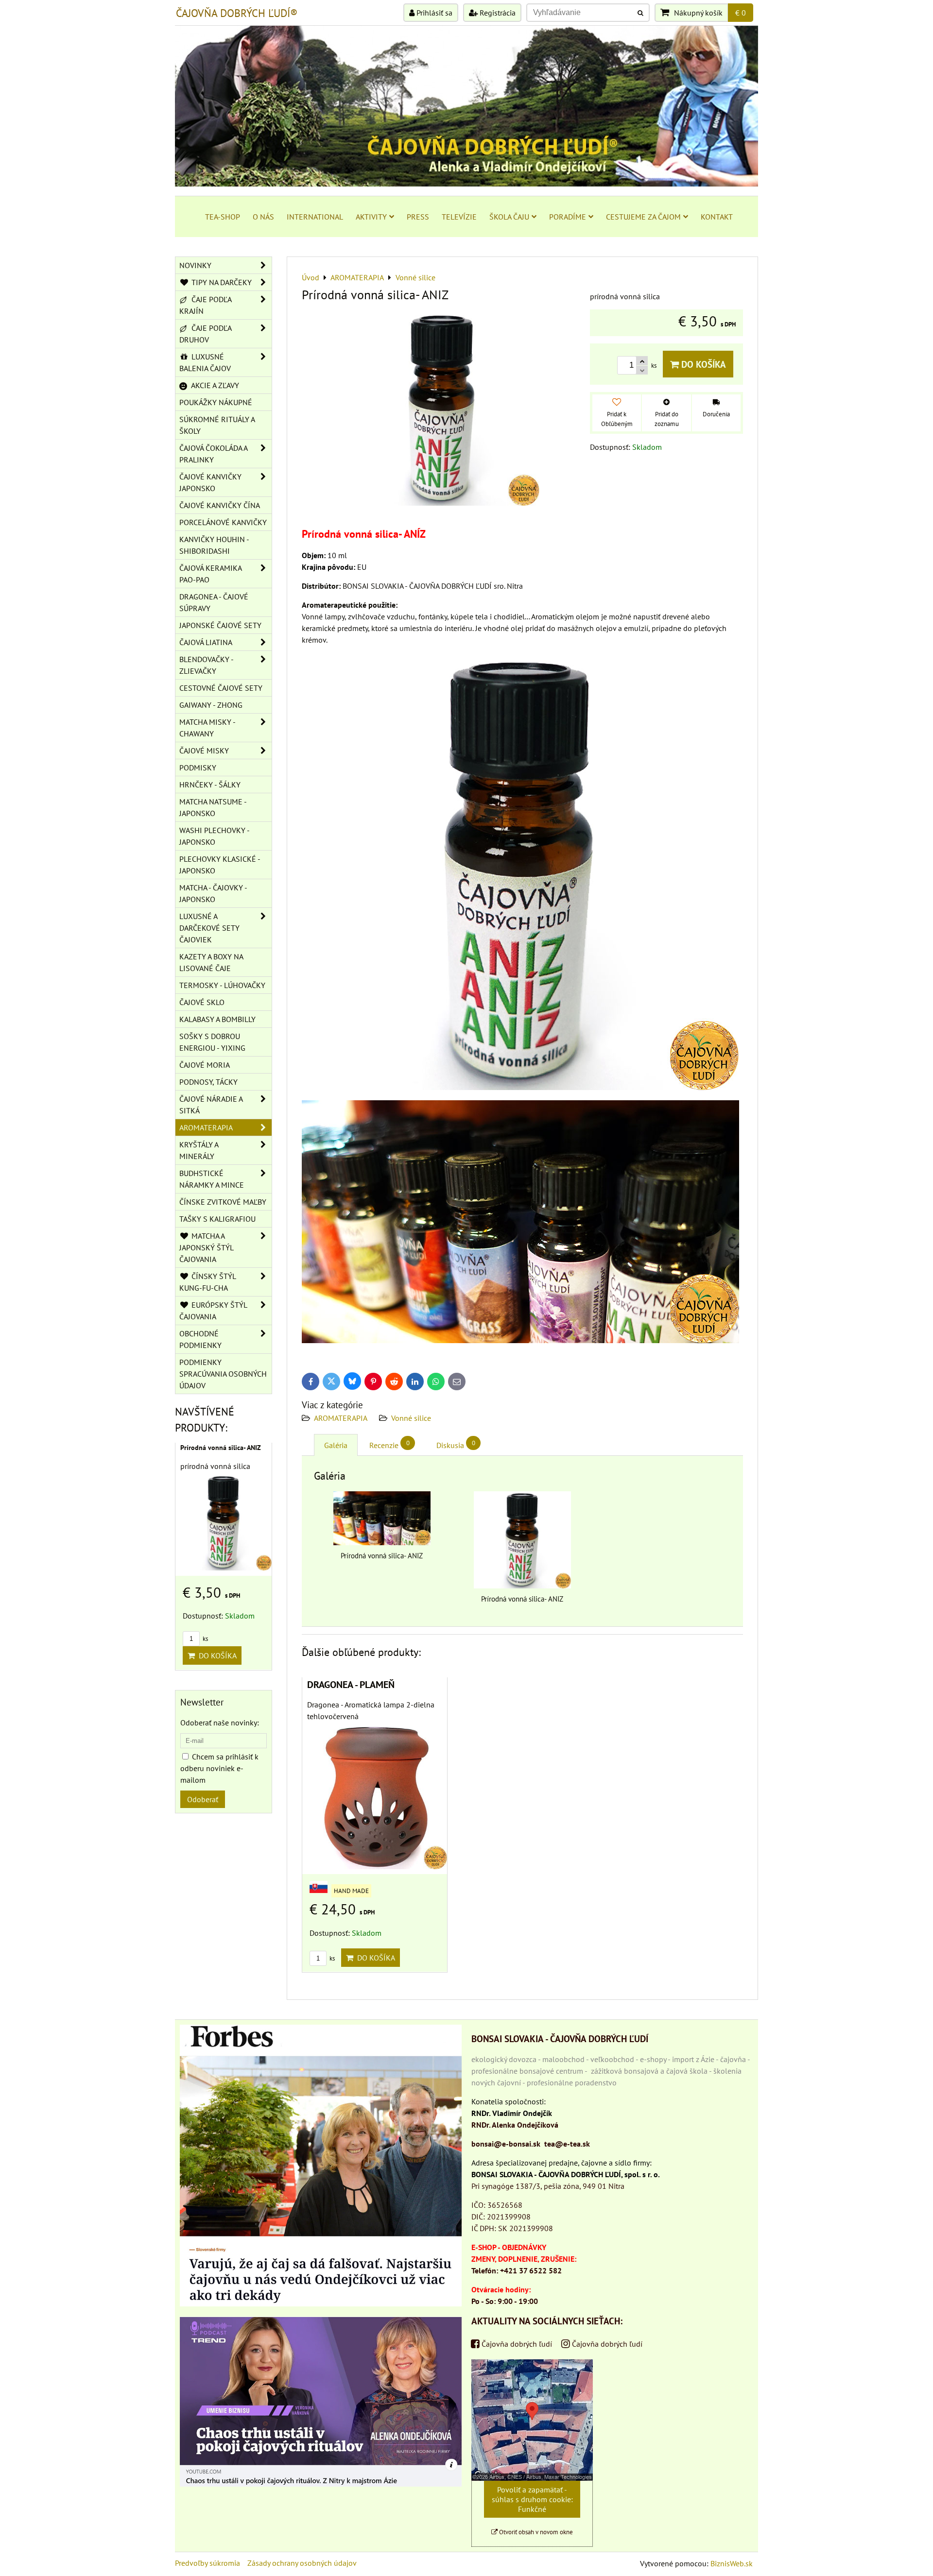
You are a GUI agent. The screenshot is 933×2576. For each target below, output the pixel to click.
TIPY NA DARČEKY (221, 282)
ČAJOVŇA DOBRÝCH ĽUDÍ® (237, 13)
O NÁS (263, 217)
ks (331, 1958)
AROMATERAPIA (341, 1418)
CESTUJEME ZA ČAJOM (643, 217)
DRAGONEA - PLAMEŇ (351, 1684)
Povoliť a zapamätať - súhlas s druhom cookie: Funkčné (532, 2499)
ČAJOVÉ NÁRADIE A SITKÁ (211, 1105)
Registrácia (497, 13)
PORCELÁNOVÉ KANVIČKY (223, 522)
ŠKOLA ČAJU (509, 217)
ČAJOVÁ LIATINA (206, 642)
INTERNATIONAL (315, 217)
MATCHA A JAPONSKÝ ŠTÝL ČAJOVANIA (207, 1247)
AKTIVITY (371, 217)
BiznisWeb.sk (732, 2563)
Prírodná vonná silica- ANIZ (221, 1448)
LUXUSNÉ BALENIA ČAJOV (205, 362)
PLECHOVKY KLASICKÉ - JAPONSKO (220, 865)
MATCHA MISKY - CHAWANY (207, 728)
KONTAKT (717, 217)
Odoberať (203, 1799)
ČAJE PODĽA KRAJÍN (206, 305)
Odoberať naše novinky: (220, 1723)
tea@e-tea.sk (567, 2144)
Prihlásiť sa (433, 13)
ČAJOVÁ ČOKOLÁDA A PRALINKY (214, 454)
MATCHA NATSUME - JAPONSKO (213, 807)
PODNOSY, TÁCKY (208, 1082)
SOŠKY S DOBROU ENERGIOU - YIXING (212, 1042)
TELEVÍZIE (459, 217)
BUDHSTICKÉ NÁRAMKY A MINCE (212, 1179)
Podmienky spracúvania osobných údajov (223, 1374)
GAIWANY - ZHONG (211, 705)
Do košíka (702, 364)
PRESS (418, 217)
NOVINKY (195, 265)
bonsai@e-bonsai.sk (506, 2144)
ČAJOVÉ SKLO (202, 1002)
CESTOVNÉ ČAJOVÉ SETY (221, 688)
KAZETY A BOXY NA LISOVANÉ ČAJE (211, 962)
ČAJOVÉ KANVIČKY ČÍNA (220, 505)
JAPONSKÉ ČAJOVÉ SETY (220, 625)
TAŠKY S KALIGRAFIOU (217, 1219)
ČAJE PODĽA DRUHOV (206, 334)
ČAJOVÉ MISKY (204, 751)
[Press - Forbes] (321, 2303)
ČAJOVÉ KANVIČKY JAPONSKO (210, 482)
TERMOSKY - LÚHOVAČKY (222, 985)
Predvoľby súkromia (207, 2563)
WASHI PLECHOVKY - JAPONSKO (215, 836)
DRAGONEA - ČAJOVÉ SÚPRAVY (214, 602)
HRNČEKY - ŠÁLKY (210, 785)
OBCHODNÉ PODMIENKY (200, 1339)
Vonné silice (411, 1418)
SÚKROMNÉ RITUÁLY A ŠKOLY (217, 425)
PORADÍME (568, 217)
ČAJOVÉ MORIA (205, 1065)
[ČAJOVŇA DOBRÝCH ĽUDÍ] (466, 184)
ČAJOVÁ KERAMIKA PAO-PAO (211, 574)
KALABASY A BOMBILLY (217, 1019)
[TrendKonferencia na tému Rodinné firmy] (321, 2484)
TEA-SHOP (223, 217)
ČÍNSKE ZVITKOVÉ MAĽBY (223, 1202)
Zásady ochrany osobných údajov (302, 2563)
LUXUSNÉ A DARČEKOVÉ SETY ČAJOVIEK (209, 928)
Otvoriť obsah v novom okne (535, 2532)
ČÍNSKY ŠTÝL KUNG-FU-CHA (208, 1282)
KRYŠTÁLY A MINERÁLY (199, 1150)
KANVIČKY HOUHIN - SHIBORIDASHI (214, 545)
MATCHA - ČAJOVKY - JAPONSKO (213, 893)
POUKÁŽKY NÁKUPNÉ (216, 402)
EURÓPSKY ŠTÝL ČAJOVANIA (213, 1311)
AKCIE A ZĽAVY (214, 385)
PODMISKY (198, 768)
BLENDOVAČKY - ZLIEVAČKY (207, 665)
